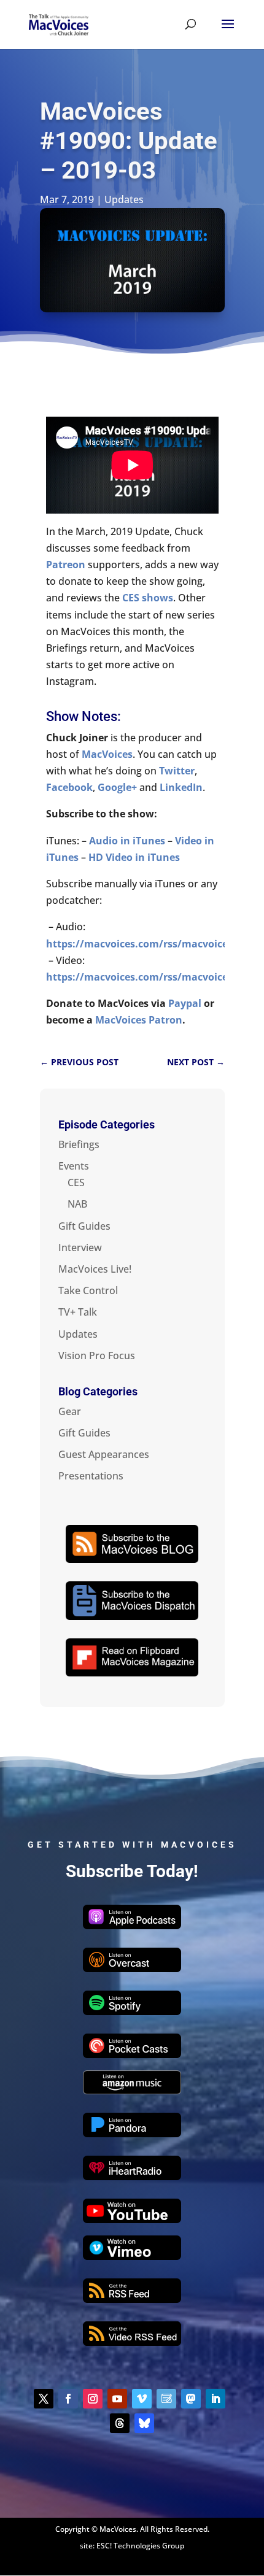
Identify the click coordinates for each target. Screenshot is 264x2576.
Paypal (185, 1003)
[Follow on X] (44, 2399)
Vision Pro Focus (97, 1355)
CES (76, 1182)
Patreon (66, 565)
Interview (80, 1248)
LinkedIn (181, 787)
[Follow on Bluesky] (144, 2423)
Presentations (91, 1476)
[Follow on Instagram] (93, 2399)
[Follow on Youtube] (117, 2399)
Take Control (88, 1290)
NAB (77, 1204)
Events (74, 1166)
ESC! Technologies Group (140, 2546)
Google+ (117, 787)
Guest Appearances (104, 1454)
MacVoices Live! (95, 1269)
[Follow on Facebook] (68, 2399)
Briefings (79, 1144)
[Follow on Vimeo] (142, 2399)
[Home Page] (59, 23)
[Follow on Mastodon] (191, 2399)
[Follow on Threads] (120, 2423)
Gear (70, 1411)
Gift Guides (84, 1226)
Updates (124, 199)
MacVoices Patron (139, 1020)
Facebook (69, 787)
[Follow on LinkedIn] (215, 2399)
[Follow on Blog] (166, 2399)
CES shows (148, 598)
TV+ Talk (78, 1312)
